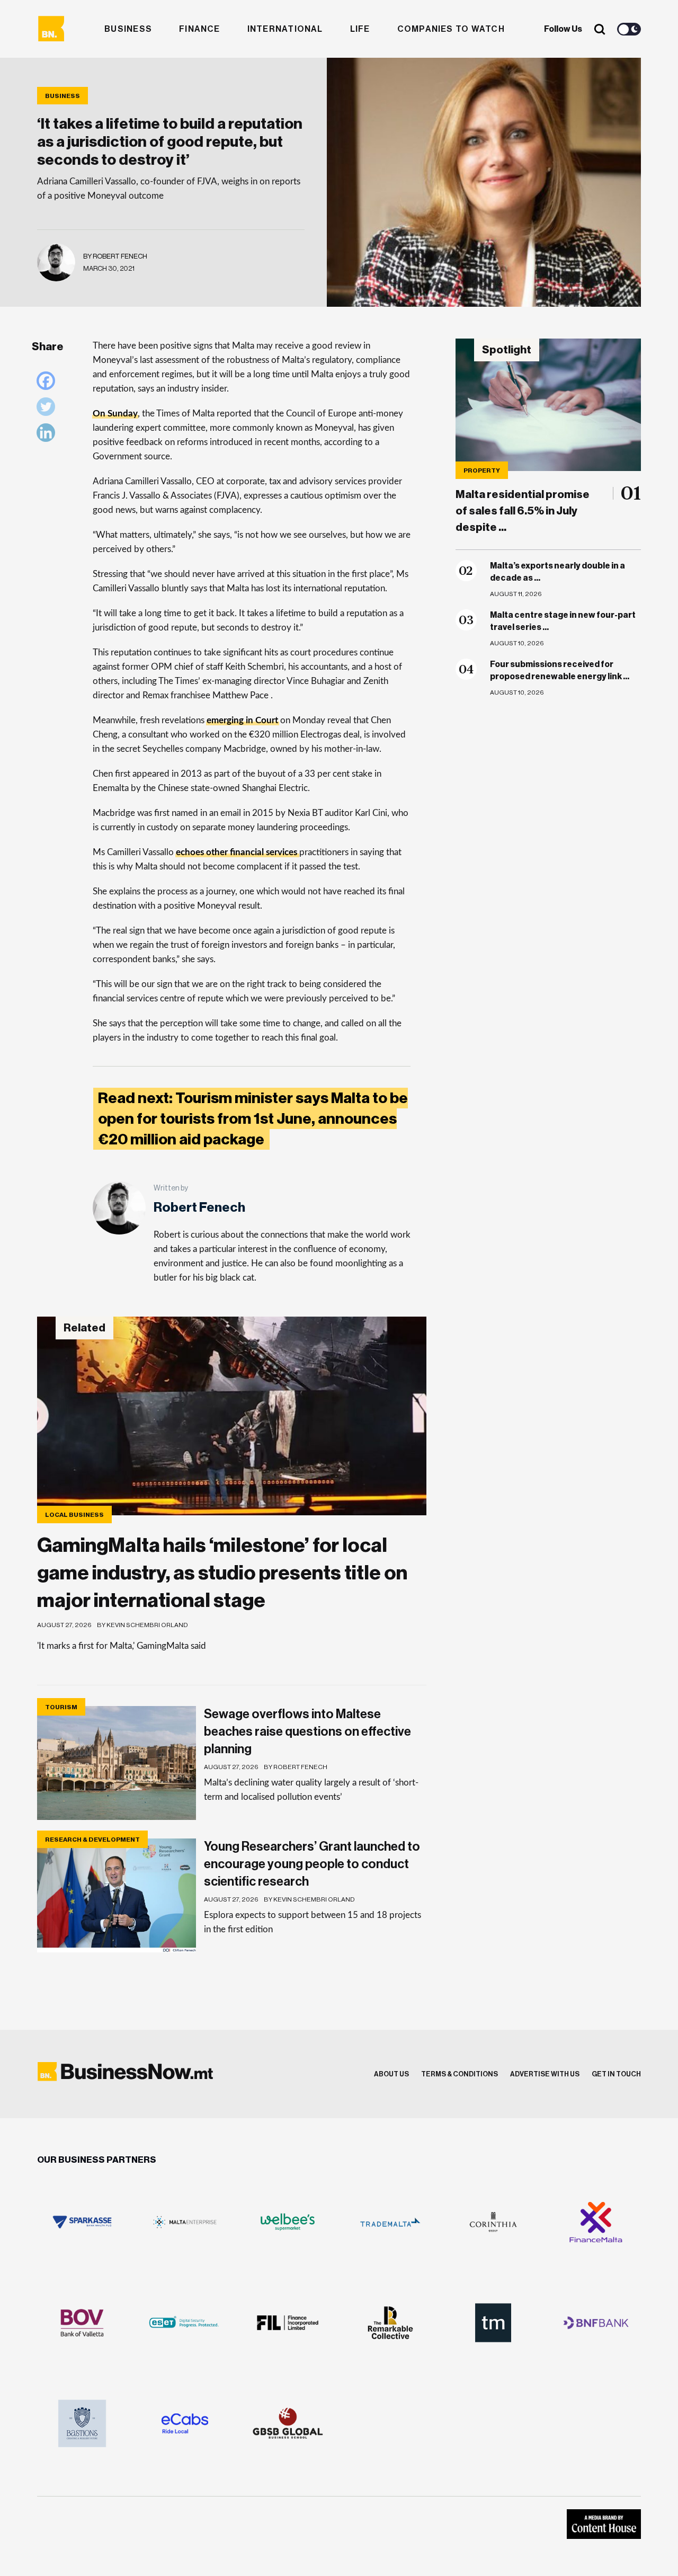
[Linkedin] (48, 435)
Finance (200, 29)
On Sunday (115, 414)
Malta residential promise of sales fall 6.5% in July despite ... (523, 511)
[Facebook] (48, 383)
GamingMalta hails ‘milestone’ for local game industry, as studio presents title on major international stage (222, 1573)
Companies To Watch (451, 29)
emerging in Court (242, 720)
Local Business (74, 1515)
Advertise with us (545, 2074)
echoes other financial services (237, 852)
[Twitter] (48, 409)
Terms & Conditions (460, 2074)
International (285, 29)
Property (482, 470)
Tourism (61, 1707)
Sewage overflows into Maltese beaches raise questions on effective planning (307, 1731)
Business (128, 29)
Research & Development (92, 1840)
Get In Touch (616, 2074)
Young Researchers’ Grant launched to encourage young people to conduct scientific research (312, 1864)
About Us (391, 2074)
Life (360, 29)
